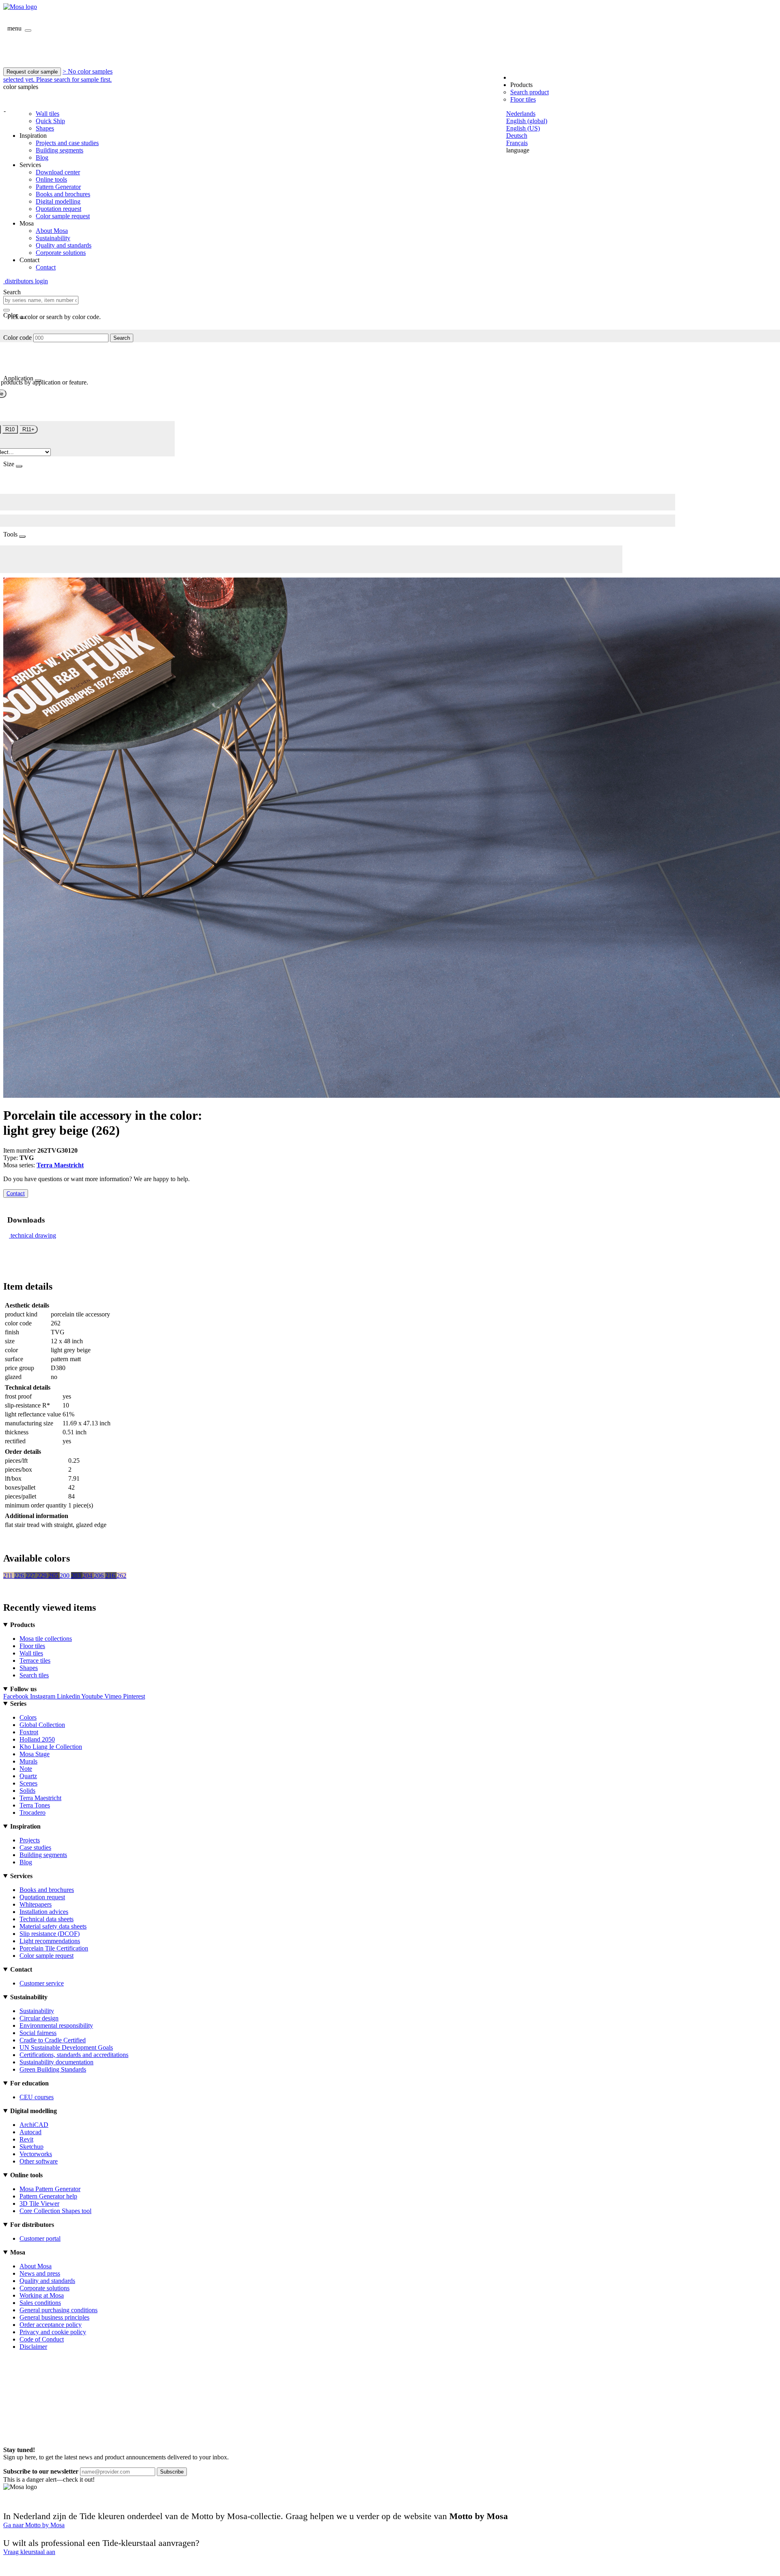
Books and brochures (63, 194)
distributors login (26, 281)
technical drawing (33, 1235)
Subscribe (172, 2472)
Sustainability (53, 238)
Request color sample (32, 72)
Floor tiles (523, 99)
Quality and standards (64, 245)
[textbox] (41, 300)
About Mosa (52, 231)
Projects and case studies (67, 143)
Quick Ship (50, 121)
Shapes (45, 128)
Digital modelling (58, 201)
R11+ (28, 429)
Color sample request (63, 216)
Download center (58, 172)
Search (122, 338)
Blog (42, 157)
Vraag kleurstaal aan (29, 2552)
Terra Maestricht (60, 1165)
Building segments (60, 150)
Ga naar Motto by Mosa (34, 2525)
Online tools (51, 179)
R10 (10, 429)
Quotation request (58, 209)
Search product (530, 92)
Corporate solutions (61, 253)
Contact (46, 267)
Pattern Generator (58, 187)
